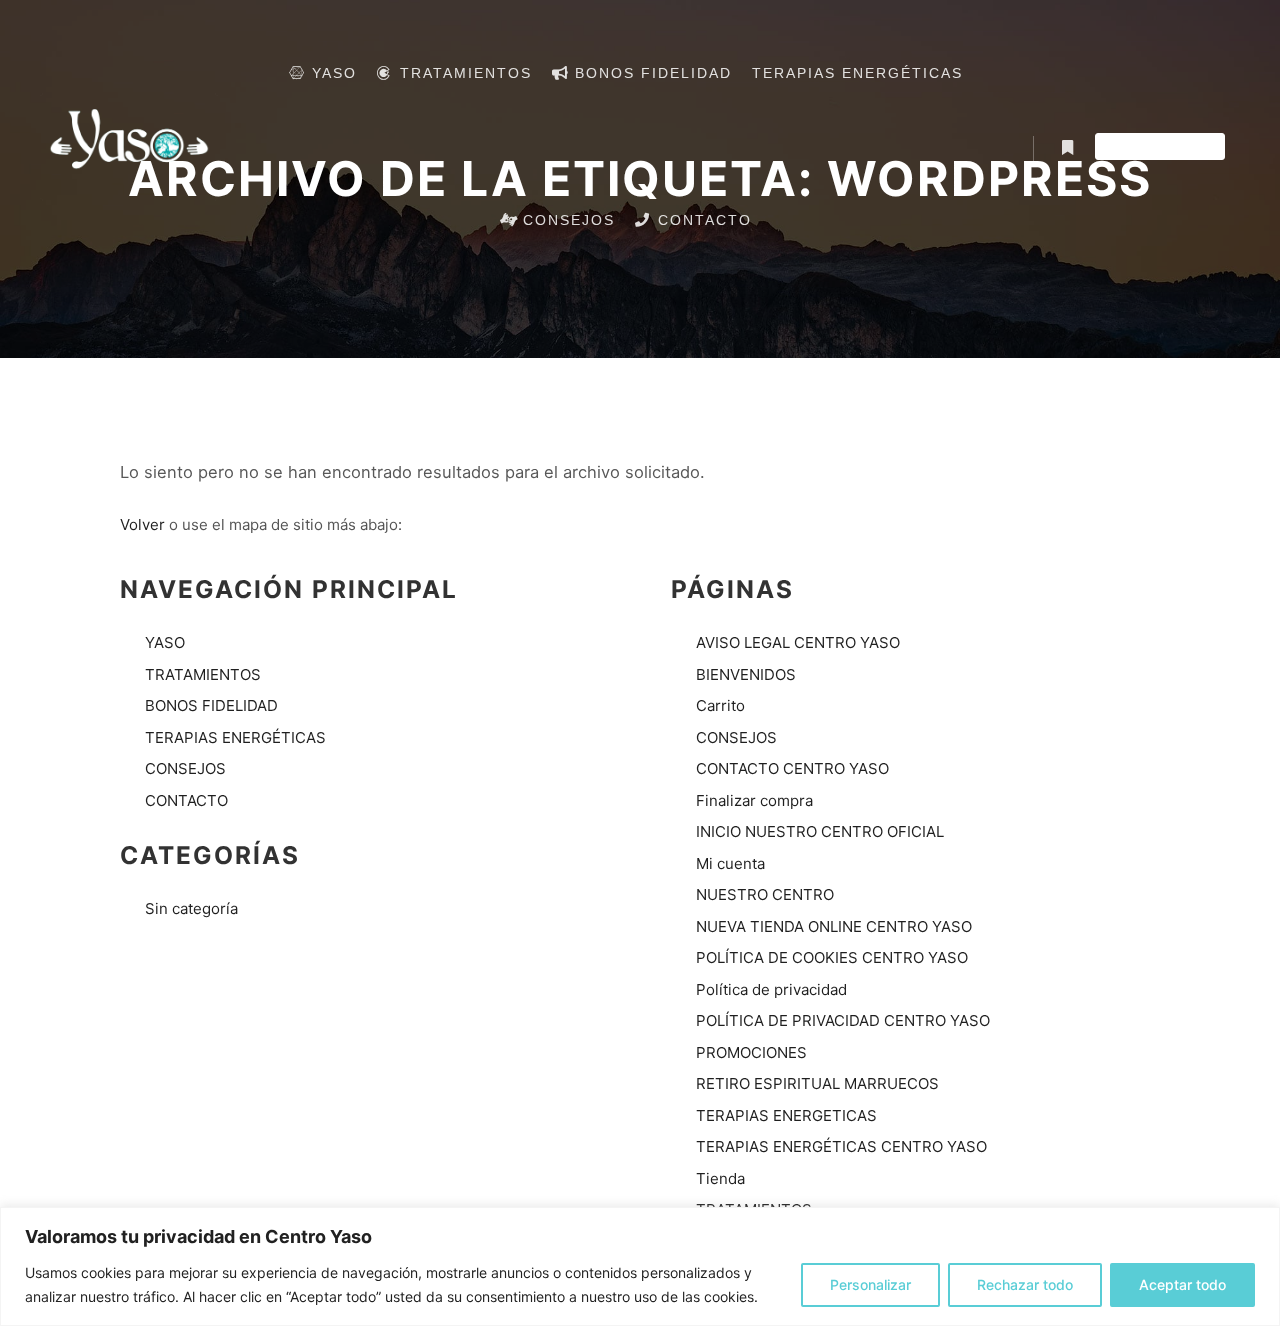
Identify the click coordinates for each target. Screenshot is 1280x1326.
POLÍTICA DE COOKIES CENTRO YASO (832, 957)
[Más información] (1067, 148)
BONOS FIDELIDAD (211, 705)
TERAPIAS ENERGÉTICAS (235, 737)
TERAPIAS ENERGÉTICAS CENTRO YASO (841, 1146)
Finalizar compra (754, 800)
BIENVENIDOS (746, 674)
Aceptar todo (1182, 1284)
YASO (165, 642)
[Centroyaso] (129, 147)
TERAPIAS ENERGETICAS (786, 1115)
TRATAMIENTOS (203, 674)
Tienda (720, 1178)
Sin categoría (191, 908)
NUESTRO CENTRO (765, 894)
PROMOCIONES (751, 1052)
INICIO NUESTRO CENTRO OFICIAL (820, 831)
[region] (640, 1266)
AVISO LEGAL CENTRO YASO (798, 642)
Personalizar (870, 1284)
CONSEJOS (185, 768)
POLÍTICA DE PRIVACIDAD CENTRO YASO (843, 1020)
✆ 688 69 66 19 (1160, 147)
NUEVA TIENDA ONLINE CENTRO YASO (834, 926)
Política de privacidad (771, 989)
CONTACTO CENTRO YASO (792, 768)
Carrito (720, 705)
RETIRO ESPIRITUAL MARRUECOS (817, 1083)
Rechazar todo (1025, 1284)
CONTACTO (186, 800)
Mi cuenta (730, 863)
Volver (142, 524)
